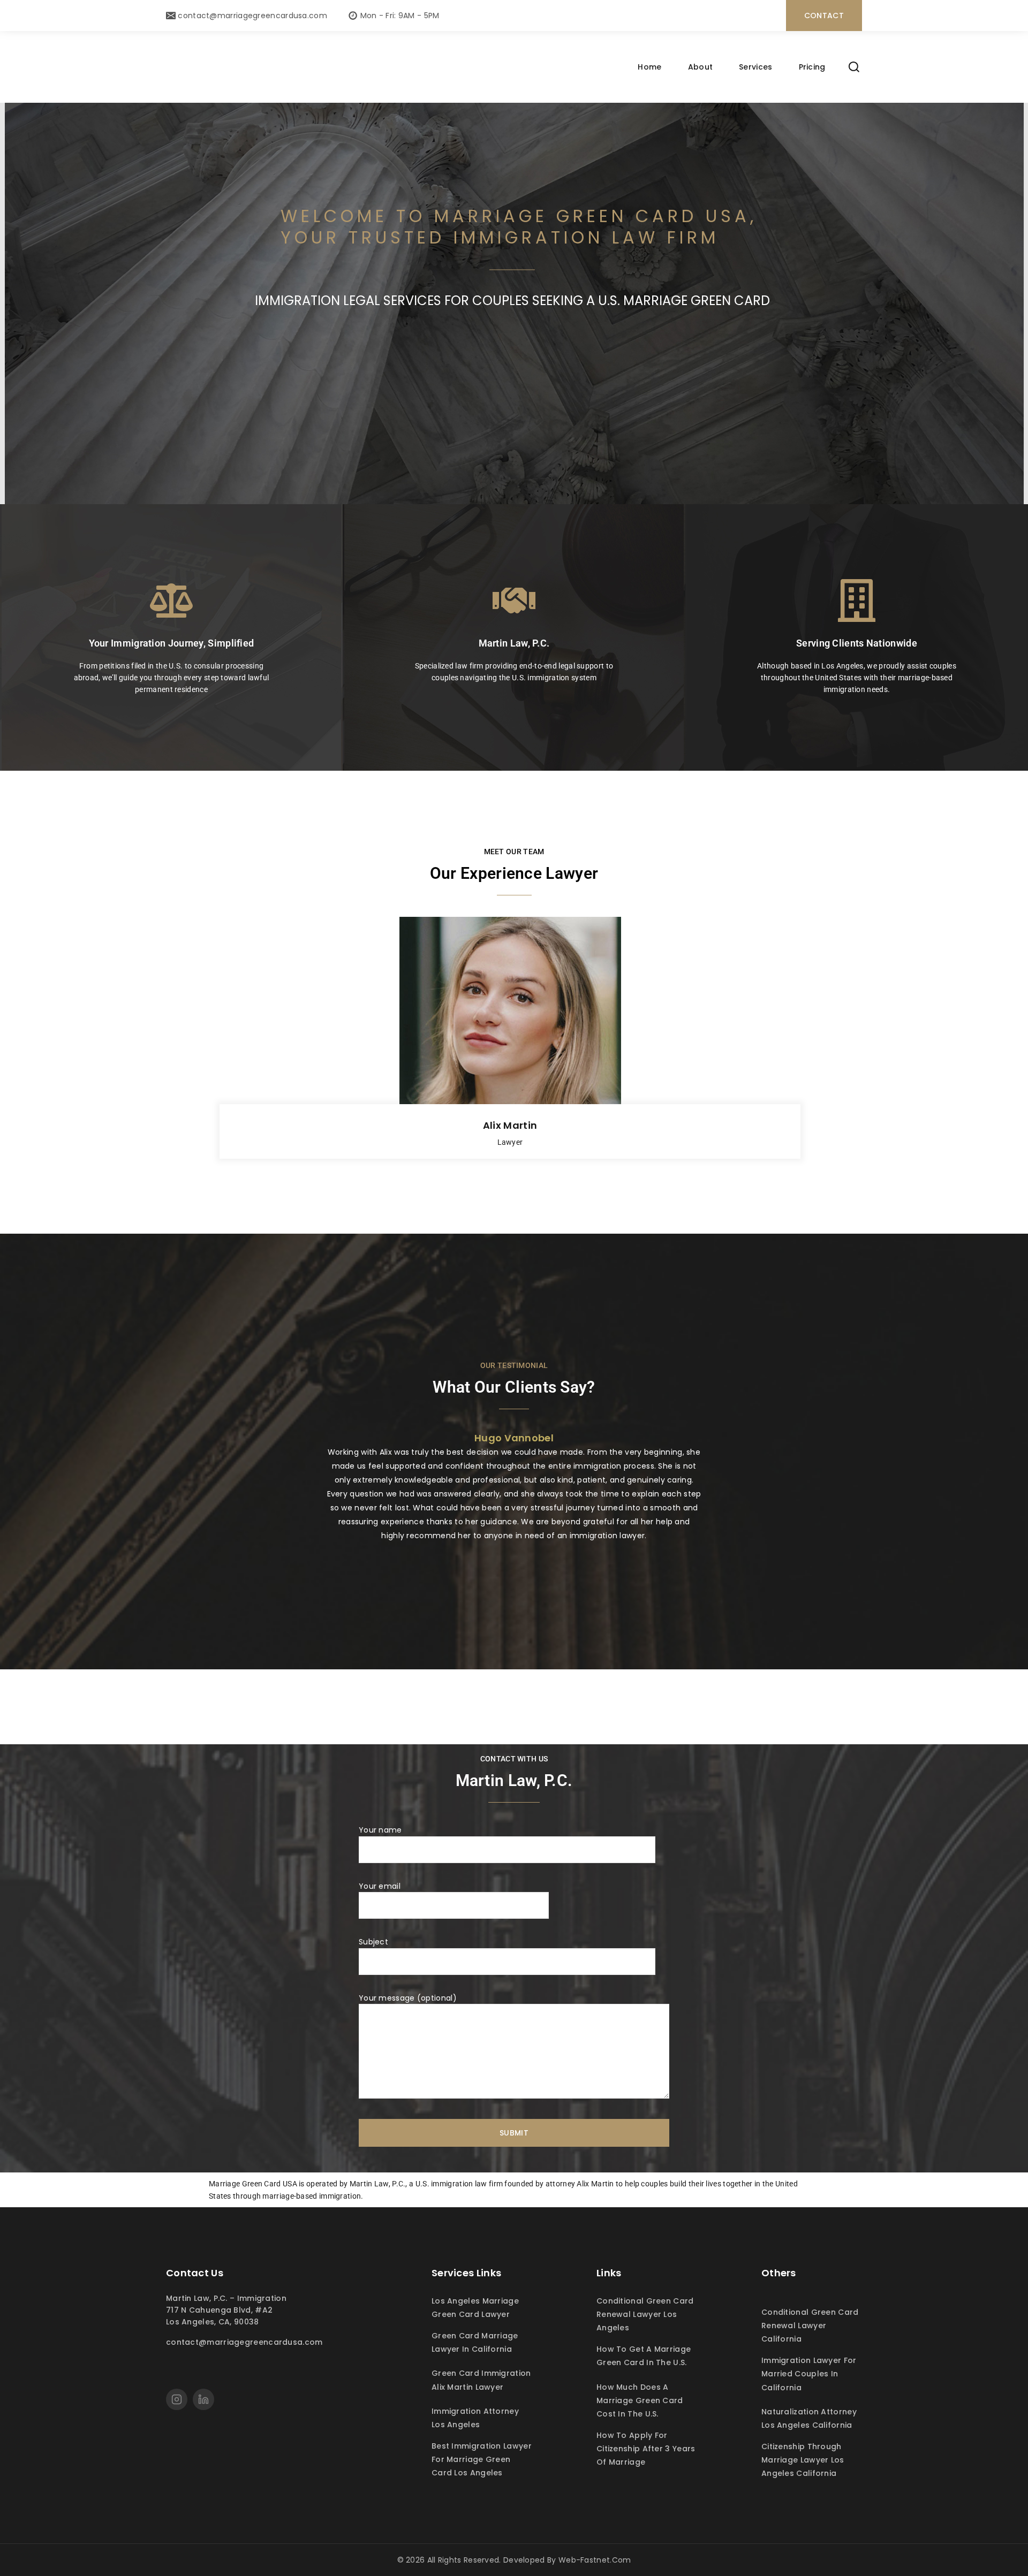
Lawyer (510, 1142)
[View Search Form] (854, 67)
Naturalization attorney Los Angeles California (809, 2418)
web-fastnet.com (595, 2560)
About (701, 67)
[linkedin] (203, 2399)
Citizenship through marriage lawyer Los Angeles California (803, 2460)
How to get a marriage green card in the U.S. (644, 2356)
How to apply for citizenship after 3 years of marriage (646, 2449)
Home (649, 67)
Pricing (812, 67)
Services (755, 67)
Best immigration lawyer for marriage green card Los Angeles (482, 2459)
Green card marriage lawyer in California (475, 2342)
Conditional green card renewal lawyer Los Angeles (645, 2314)
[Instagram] (177, 2399)
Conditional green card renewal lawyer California (810, 2326)
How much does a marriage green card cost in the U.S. (640, 2400)
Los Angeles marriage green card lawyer (475, 2308)
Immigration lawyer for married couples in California (809, 2374)
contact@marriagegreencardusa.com (244, 2342)
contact (824, 16)
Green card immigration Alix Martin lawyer (481, 2380)
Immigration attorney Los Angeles (475, 2418)
